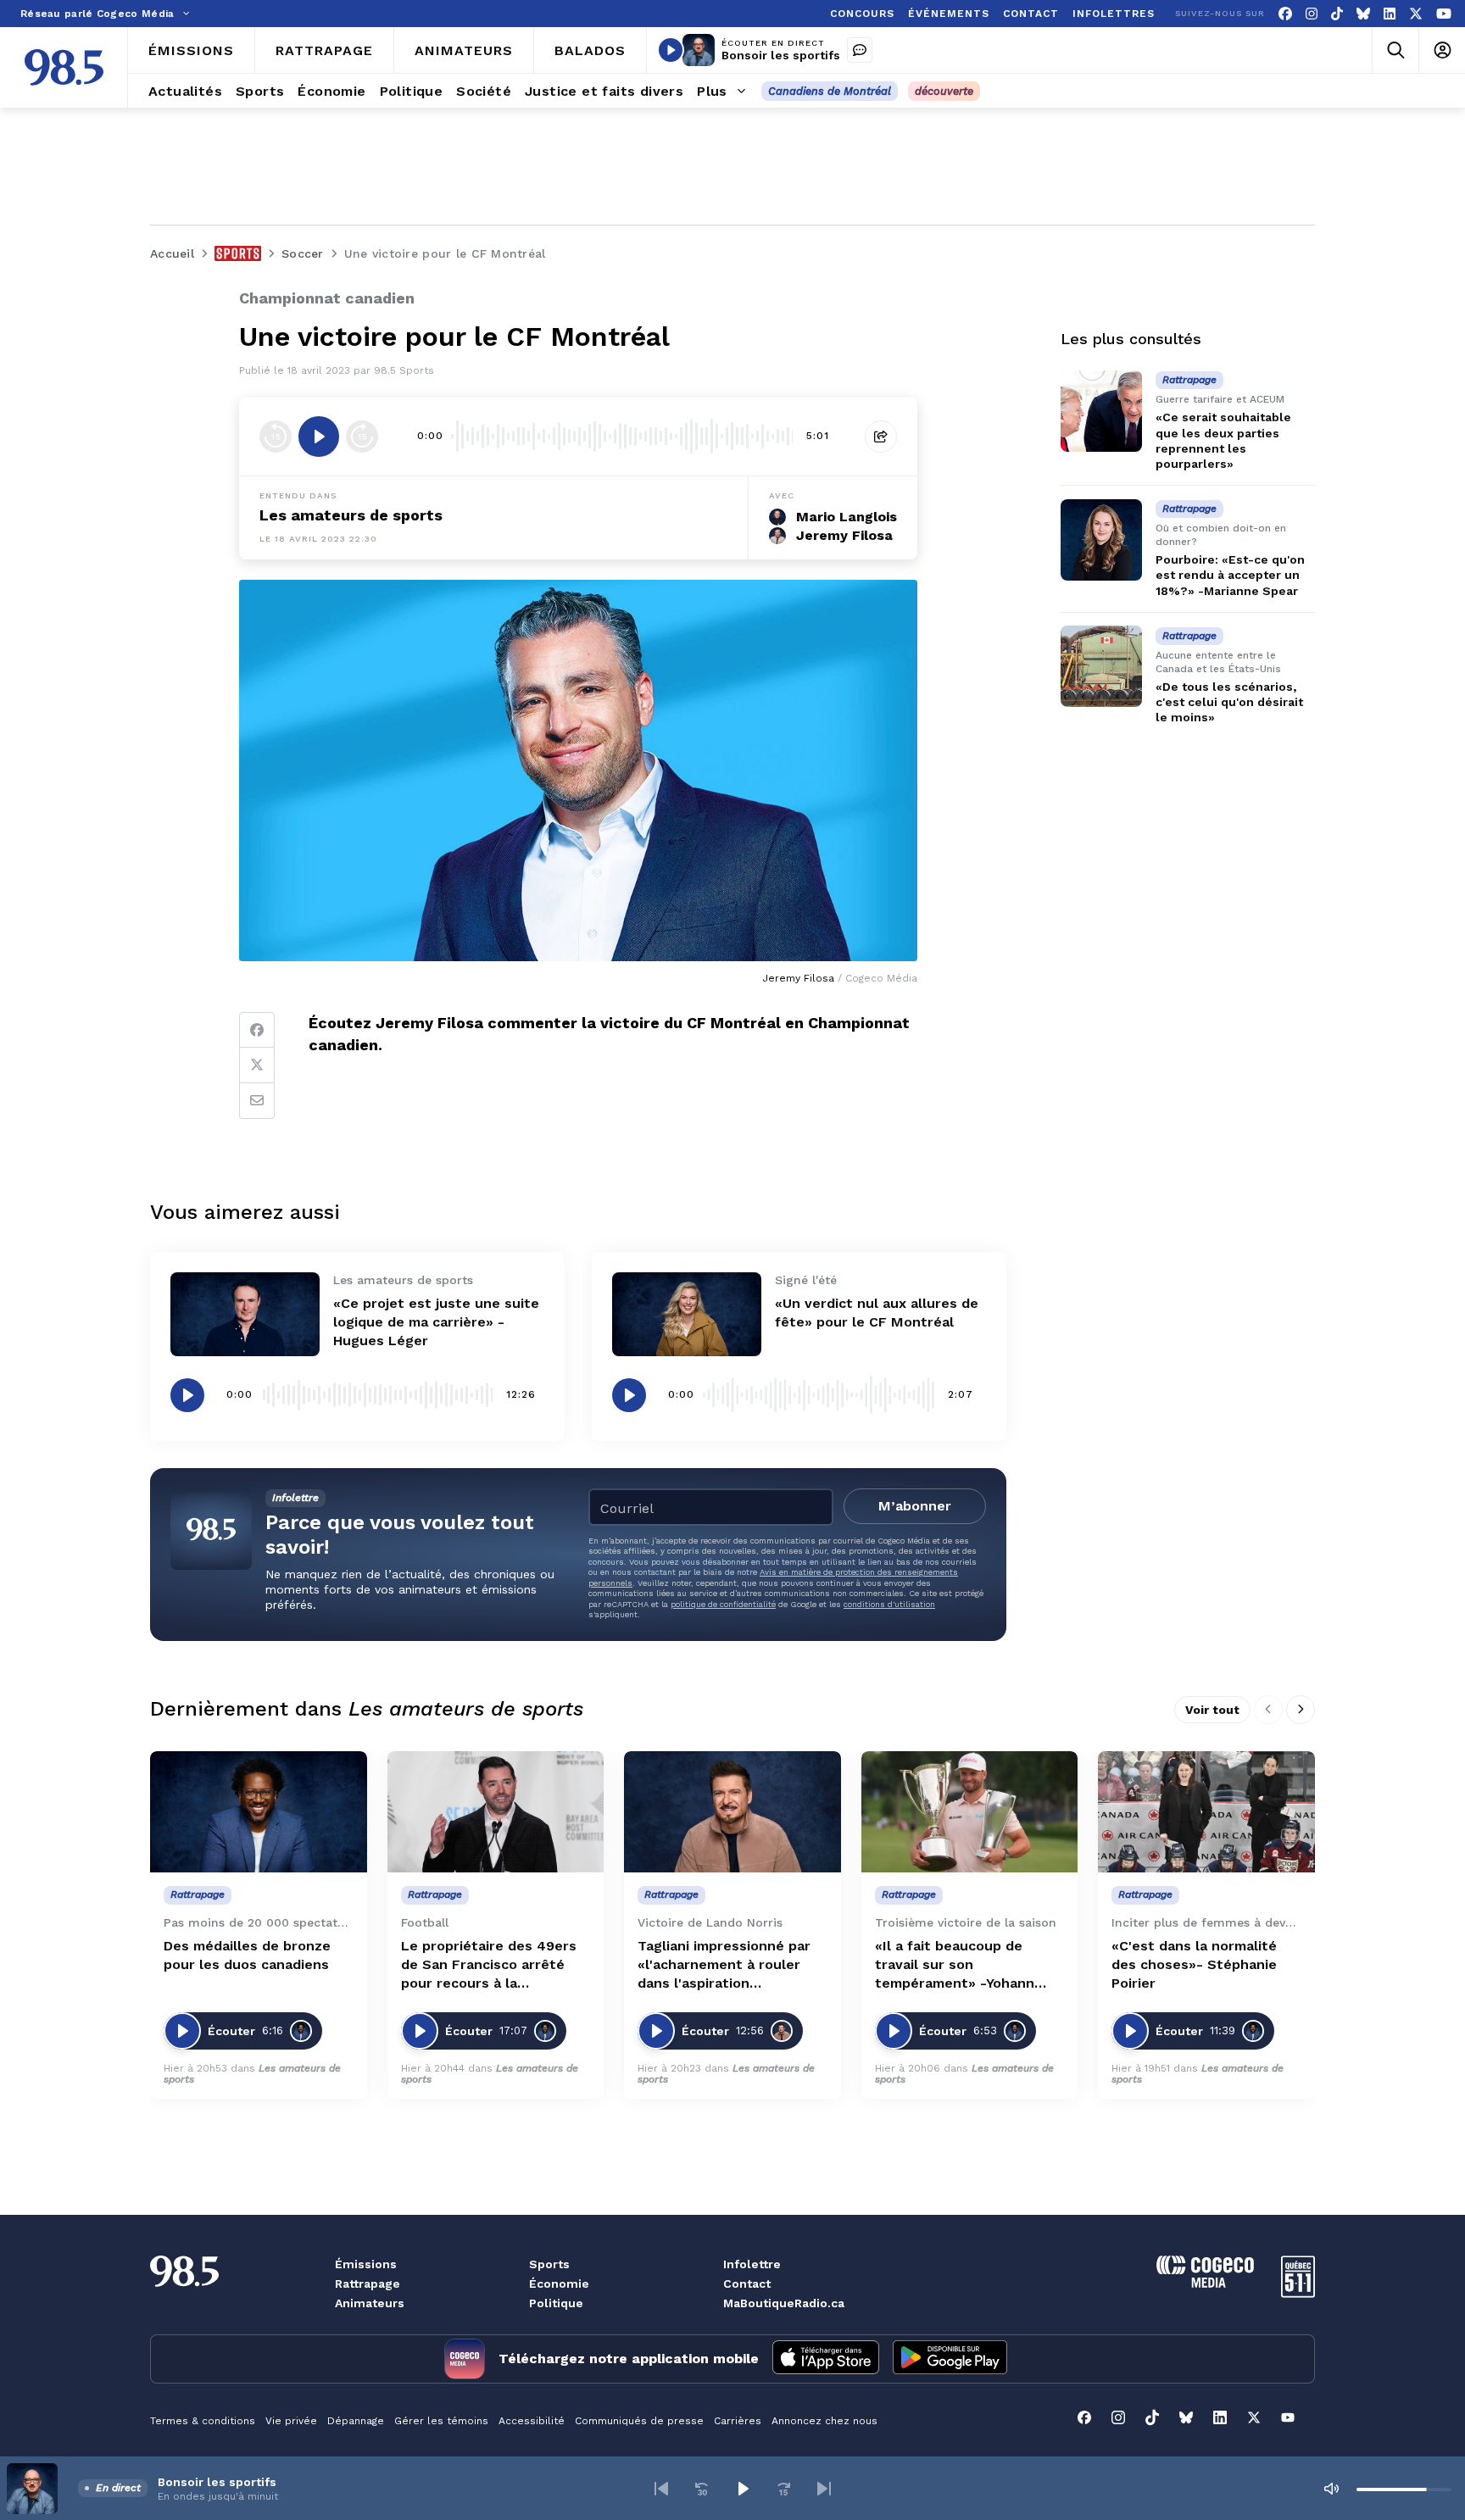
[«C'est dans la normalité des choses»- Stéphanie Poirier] (1206, 1812)
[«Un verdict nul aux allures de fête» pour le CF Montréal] (687, 1314)
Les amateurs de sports (351, 515)
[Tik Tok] (1337, 14)
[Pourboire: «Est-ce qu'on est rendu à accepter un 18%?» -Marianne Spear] (1101, 540)
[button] (661, 2489)
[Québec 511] (1298, 2293)
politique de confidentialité (723, 1604)
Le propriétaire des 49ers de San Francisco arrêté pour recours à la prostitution (489, 1965)
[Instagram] (1312, 14)
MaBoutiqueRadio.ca (784, 2303)
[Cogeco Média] (1205, 2283)
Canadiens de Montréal (830, 91)
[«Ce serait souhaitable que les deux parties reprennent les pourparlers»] (1101, 411)
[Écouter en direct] (671, 50)
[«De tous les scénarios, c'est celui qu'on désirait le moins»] (1101, 666)
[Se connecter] (1442, 50)
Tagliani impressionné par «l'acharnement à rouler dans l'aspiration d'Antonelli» (724, 1965)
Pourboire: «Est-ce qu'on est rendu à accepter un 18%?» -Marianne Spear (1230, 575)
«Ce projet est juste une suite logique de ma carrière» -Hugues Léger (436, 1322)
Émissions (366, 2264)
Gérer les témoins (441, 2421)
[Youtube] (1444, 14)
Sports (549, 2264)
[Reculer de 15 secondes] (276, 437)
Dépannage (356, 2421)
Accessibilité (532, 2421)
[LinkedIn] (1390, 14)
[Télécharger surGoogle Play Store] (950, 2359)
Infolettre (752, 2264)
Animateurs (370, 2303)
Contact (747, 2284)
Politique (556, 2303)
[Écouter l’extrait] (319, 437)
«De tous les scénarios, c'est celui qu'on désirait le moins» (1229, 702)
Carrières (738, 2421)
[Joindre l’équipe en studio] (860, 50)
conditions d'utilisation (889, 1604)
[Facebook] (1285, 14)
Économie (559, 2284)
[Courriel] (257, 1101)
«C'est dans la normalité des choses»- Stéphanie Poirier (1194, 1964)
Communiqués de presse (639, 2421)
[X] (1416, 14)
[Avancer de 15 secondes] (362, 437)
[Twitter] (257, 1065)
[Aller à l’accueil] (64, 67)
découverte (944, 91)
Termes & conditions (203, 2421)
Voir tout (1212, 1710)
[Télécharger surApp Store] (826, 2359)
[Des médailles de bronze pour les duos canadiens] (259, 1812)
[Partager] (881, 437)
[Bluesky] (1363, 14)
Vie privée (291, 2421)
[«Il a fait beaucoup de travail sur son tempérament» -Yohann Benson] (970, 1812)
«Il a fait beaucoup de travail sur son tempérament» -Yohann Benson (955, 1965)
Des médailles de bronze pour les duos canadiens (247, 1955)
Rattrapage (368, 2284)
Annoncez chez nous (824, 2421)
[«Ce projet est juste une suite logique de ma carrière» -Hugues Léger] (245, 1314)
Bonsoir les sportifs (781, 55)
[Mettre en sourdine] (1331, 2489)
